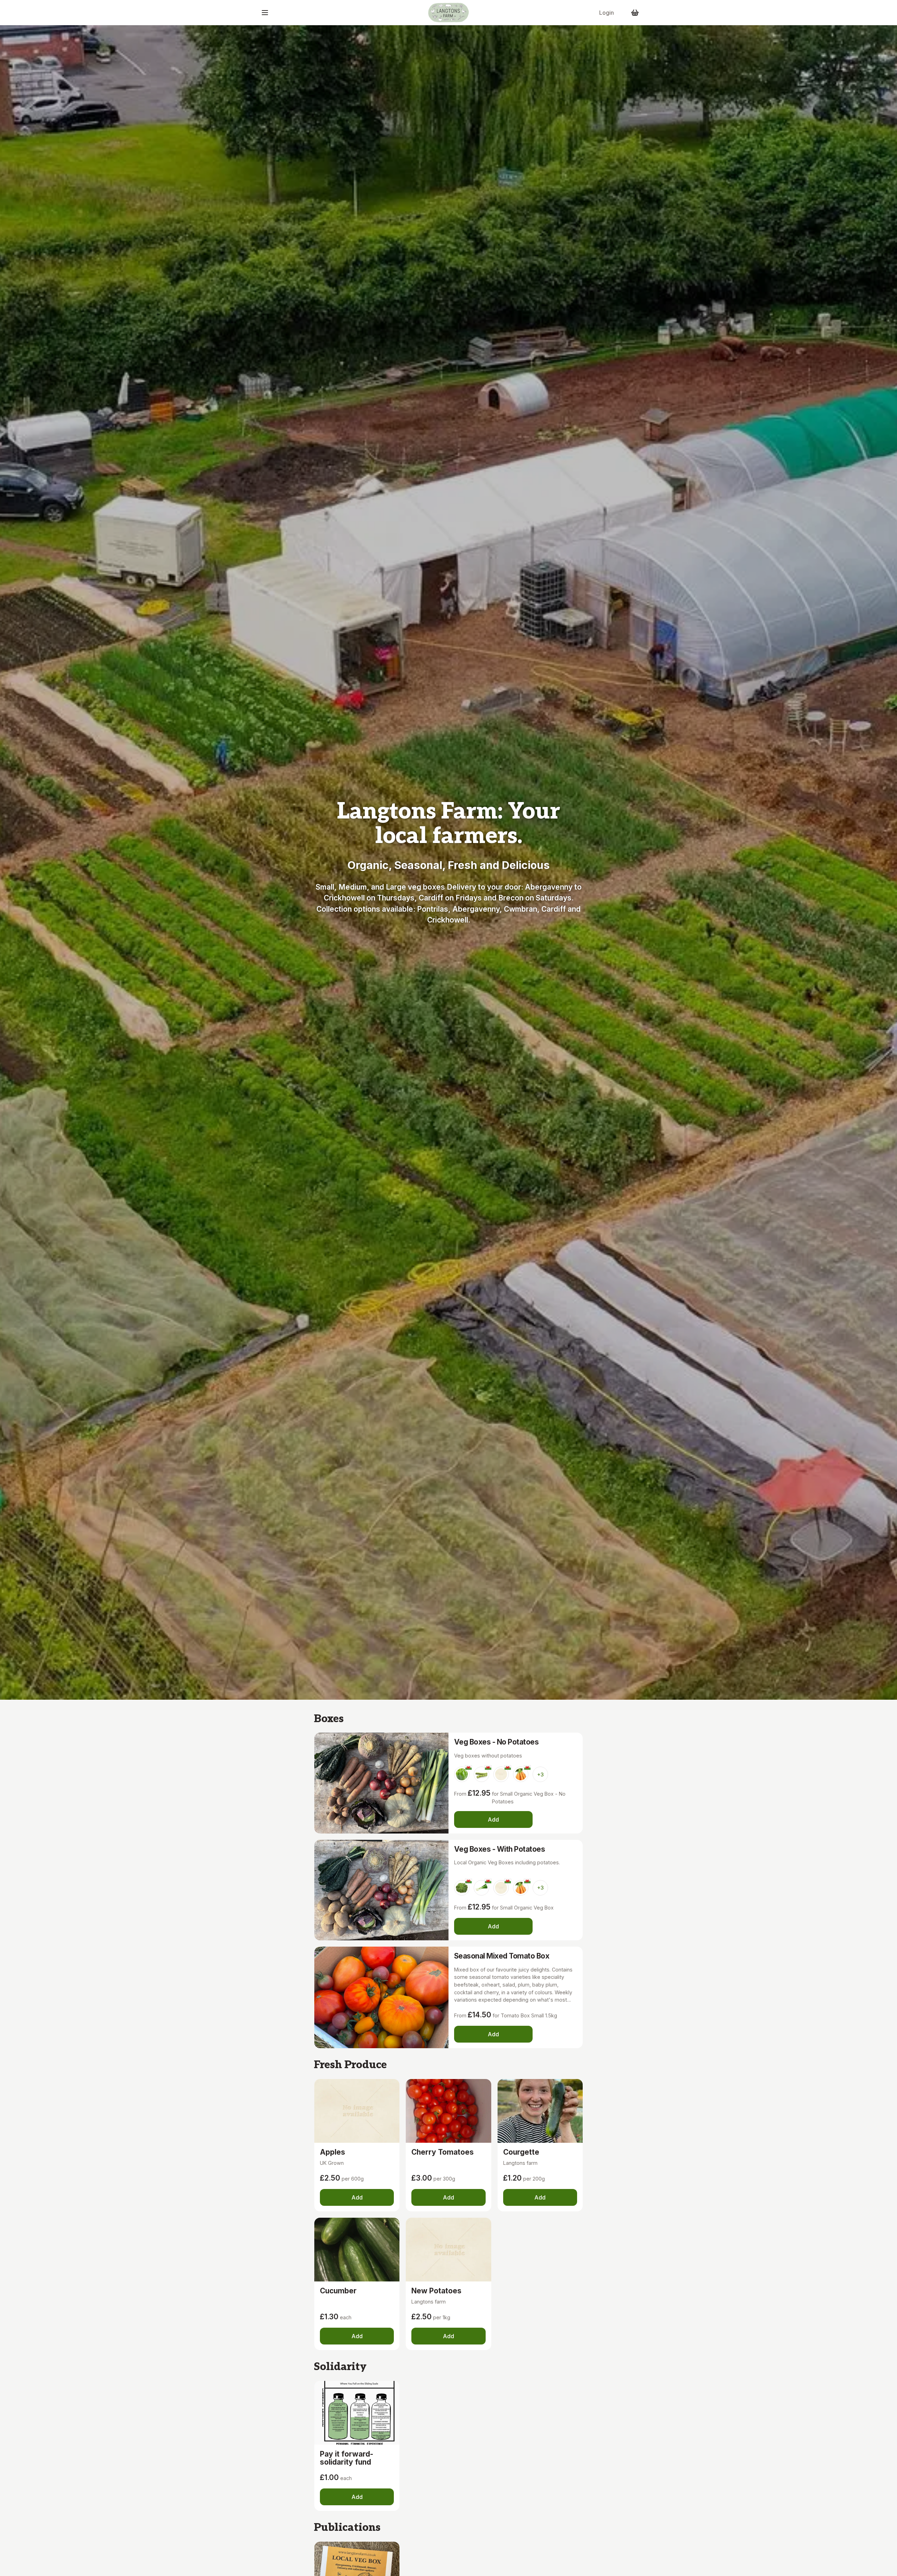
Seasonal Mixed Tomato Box (502, 1956)
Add (493, 1819)
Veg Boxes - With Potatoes (499, 1849)
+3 (540, 1774)
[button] (265, 13)
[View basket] (635, 13)
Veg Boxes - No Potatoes (496, 1742)
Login (607, 13)
